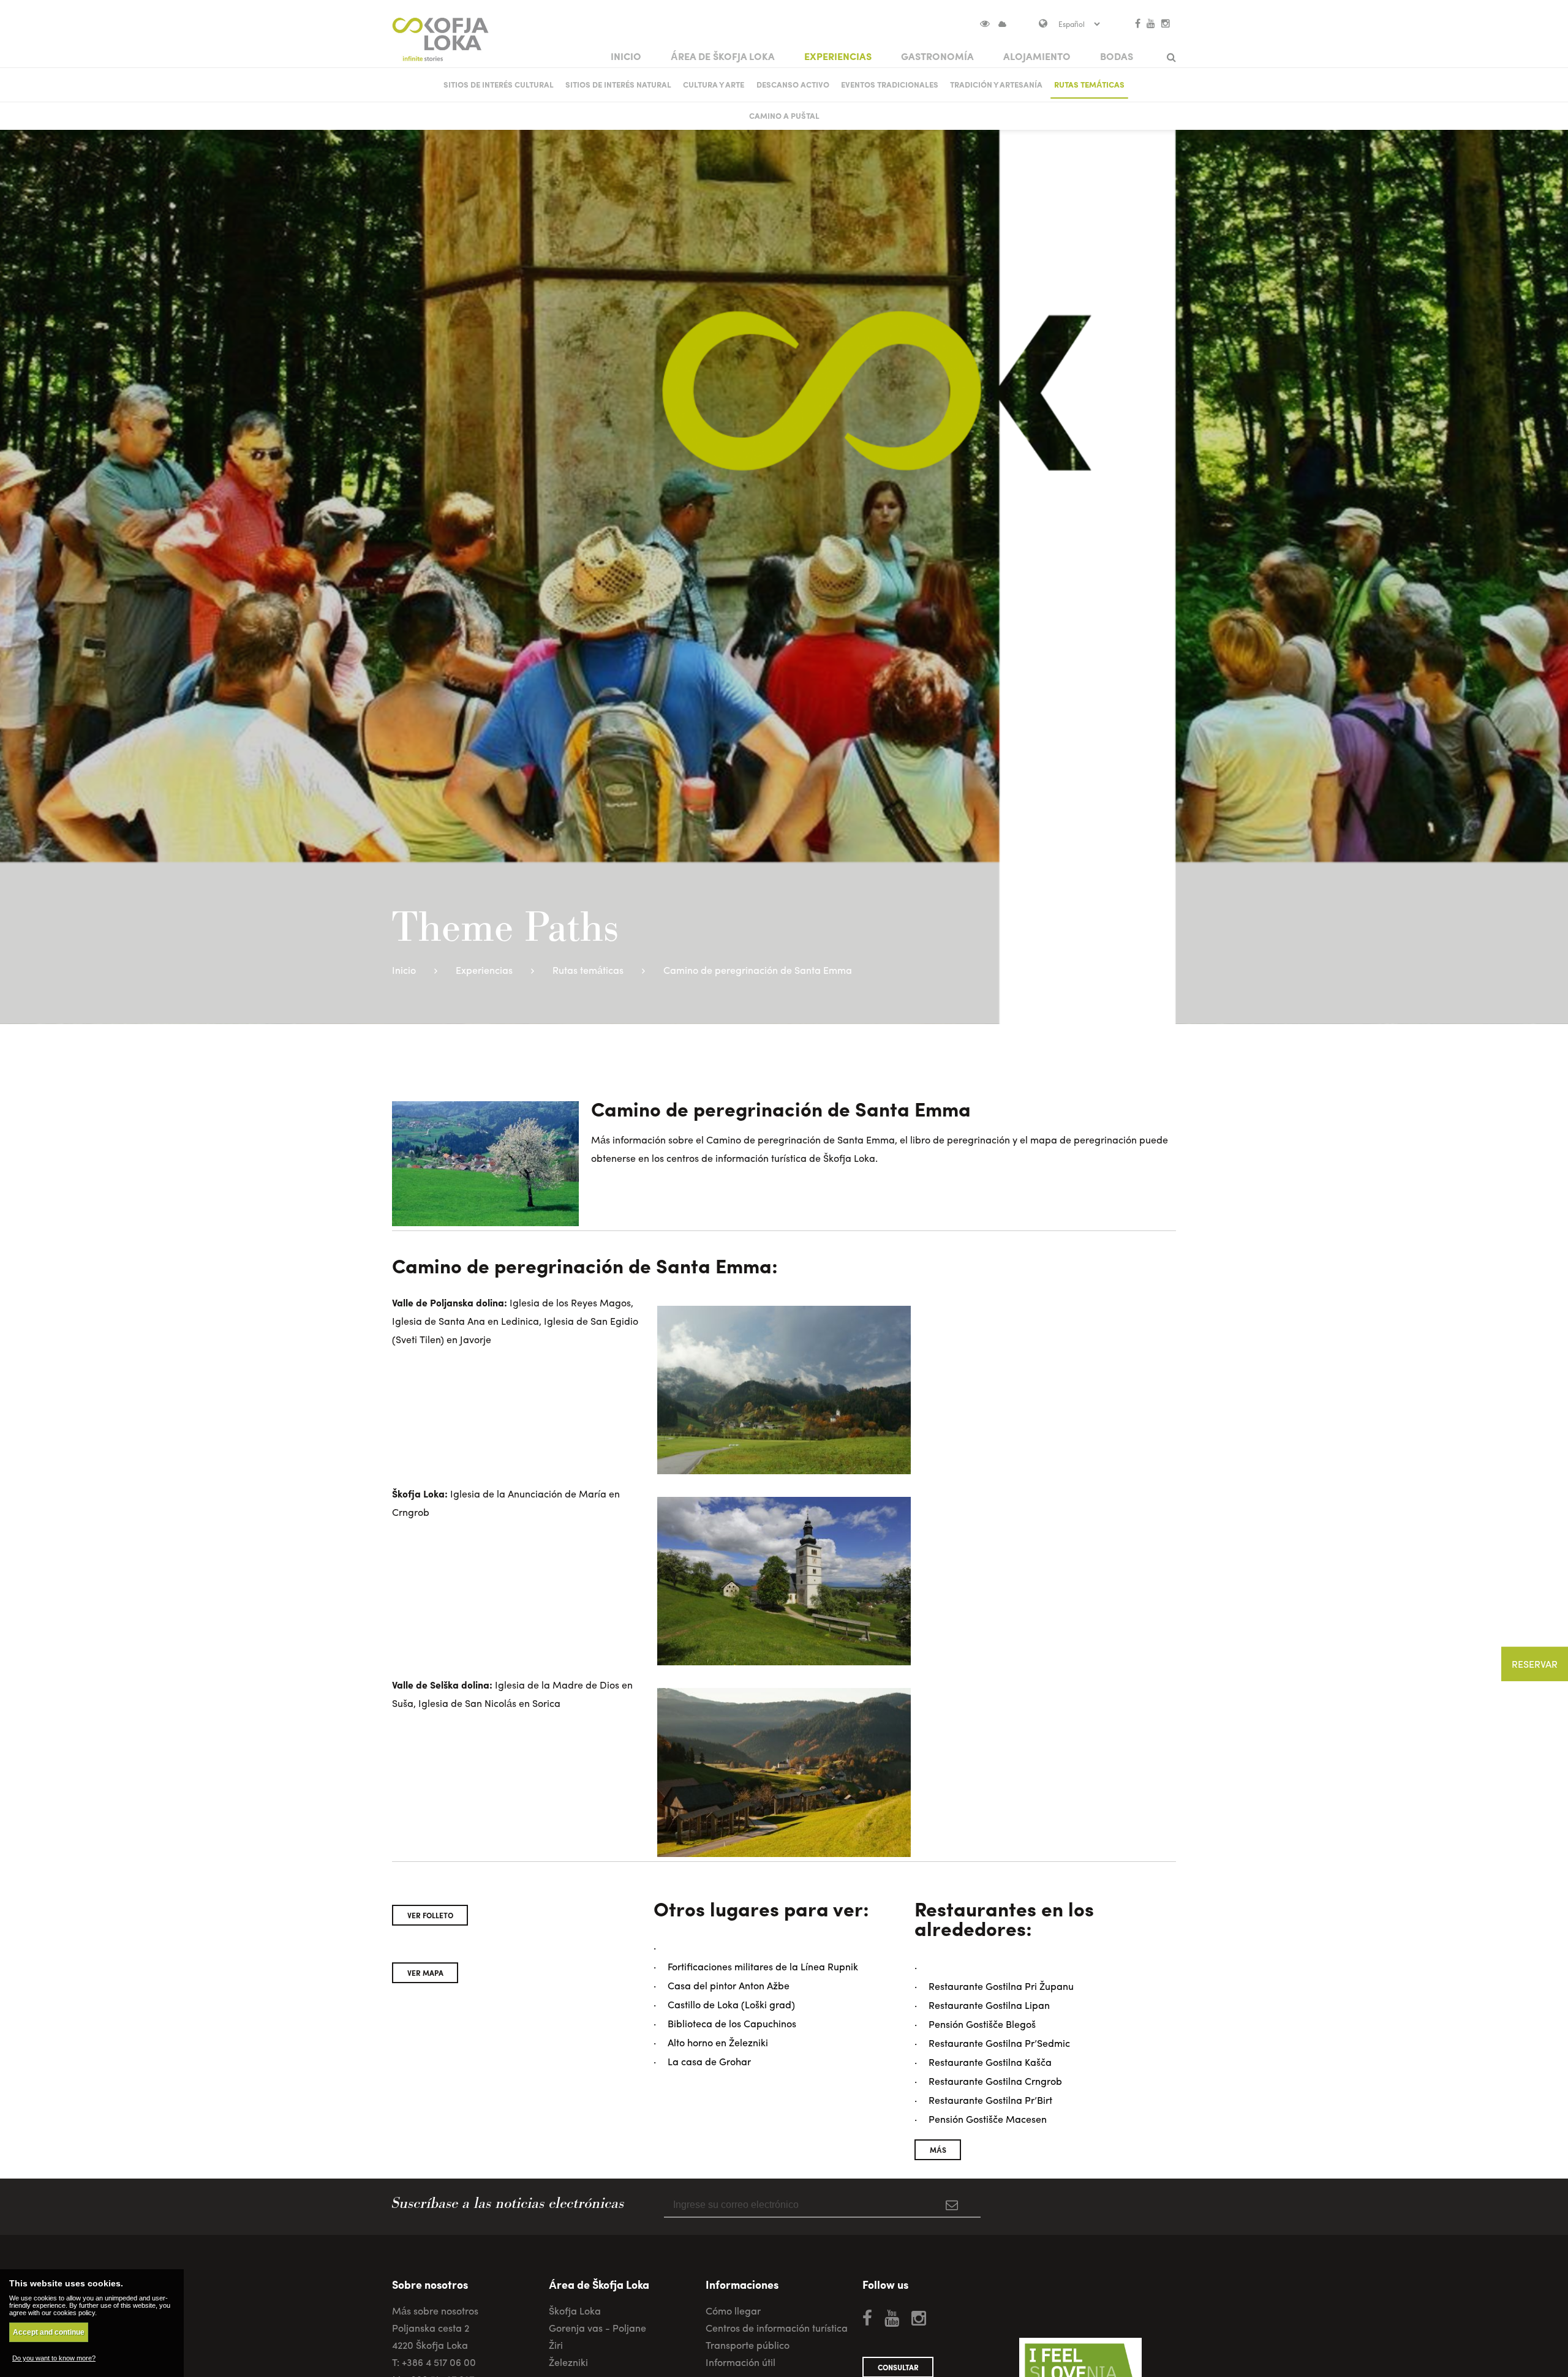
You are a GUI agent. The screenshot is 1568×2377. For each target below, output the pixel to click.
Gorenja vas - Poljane (597, 2328)
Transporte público (748, 2345)
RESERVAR (1535, 1663)
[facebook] (1138, 23)
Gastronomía (937, 56)
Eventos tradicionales (890, 84)
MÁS (938, 2150)
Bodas (1117, 56)
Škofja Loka (575, 2311)
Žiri (556, 2345)
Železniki (568, 2362)
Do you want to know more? (54, 2358)
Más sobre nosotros (435, 2311)
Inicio (626, 56)
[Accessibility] (990, 23)
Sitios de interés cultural (499, 84)
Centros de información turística (777, 2328)
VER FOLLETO (430, 1915)
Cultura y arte (714, 84)
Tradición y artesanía (996, 84)
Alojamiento (1037, 56)
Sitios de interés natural (618, 84)
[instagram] (1166, 23)
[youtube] (1151, 23)
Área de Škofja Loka (723, 56)
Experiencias (838, 56)
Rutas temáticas (1089, 84)
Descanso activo (793, 84)
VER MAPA (425, 1973)
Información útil (741, 2362)
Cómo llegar (733, 2311)
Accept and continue (49, 2332)
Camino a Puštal (784, 115)
